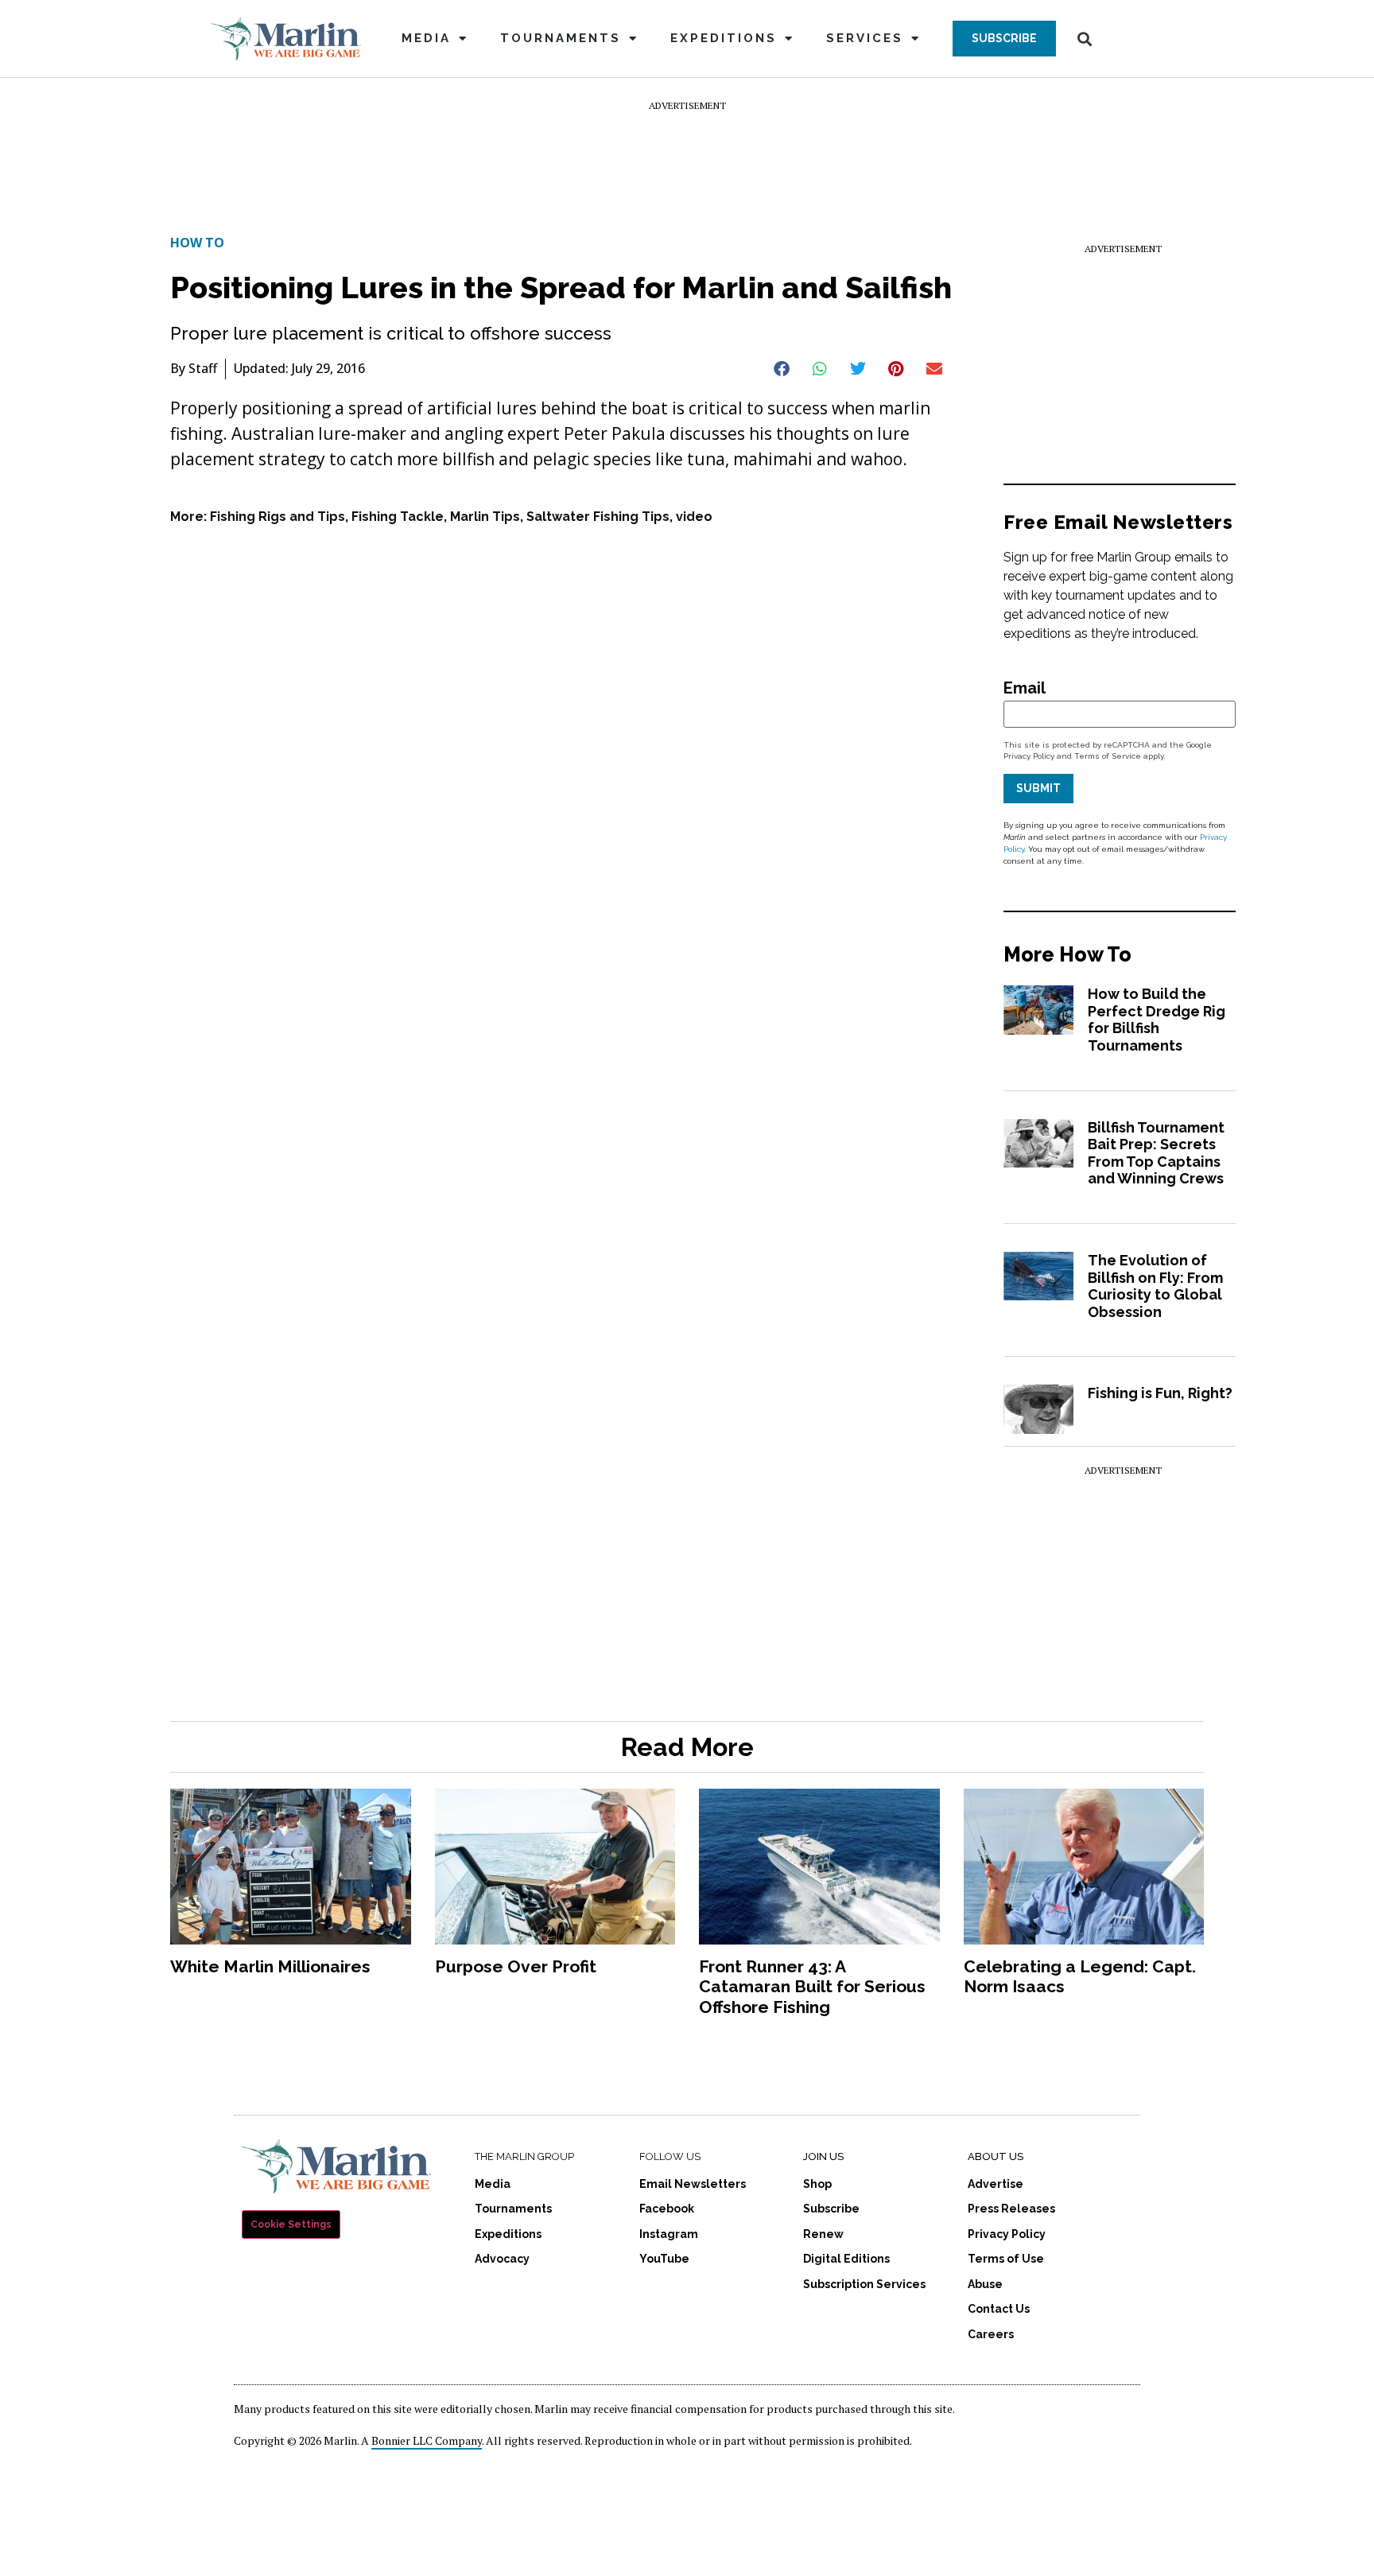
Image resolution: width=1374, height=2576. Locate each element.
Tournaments (561, 38)
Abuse (985, 2284)
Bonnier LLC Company (427, 2440)
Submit (1038, 788)
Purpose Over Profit (516, 1966)
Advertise (996, 2184)
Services (865, 38)
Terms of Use (1006, 2259)
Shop (817, 2184)
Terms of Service (1108, 756)
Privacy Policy (1029, 756)
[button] (1004, 39)
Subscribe (831, 2209)
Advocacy (502, 2259)
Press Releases (1011, 2209)
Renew (823, 2234)
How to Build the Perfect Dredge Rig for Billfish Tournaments (1157, 1020)
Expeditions (724, 38)
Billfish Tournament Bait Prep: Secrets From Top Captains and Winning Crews (1156, 1153)
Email (1025, 688)
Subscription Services (864, 2284)
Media (426, 38)
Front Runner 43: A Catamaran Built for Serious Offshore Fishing (812, 1986)
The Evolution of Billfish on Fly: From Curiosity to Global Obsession (1155, 1286)
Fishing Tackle (398, 517)
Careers (991, 2334)
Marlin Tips (485, 517)
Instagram (669, 2234)
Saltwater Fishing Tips (598, 517)
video (694, 517)
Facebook (667, 2209)
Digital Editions (846, 2259)
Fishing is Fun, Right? (1160, 1393)
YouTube (664, 2259)
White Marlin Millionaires (270, 1966)
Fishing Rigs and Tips (278, 517)
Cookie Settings (291, 2224)
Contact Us (999, 2309)
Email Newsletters (693, 2184)
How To (197, 243)
